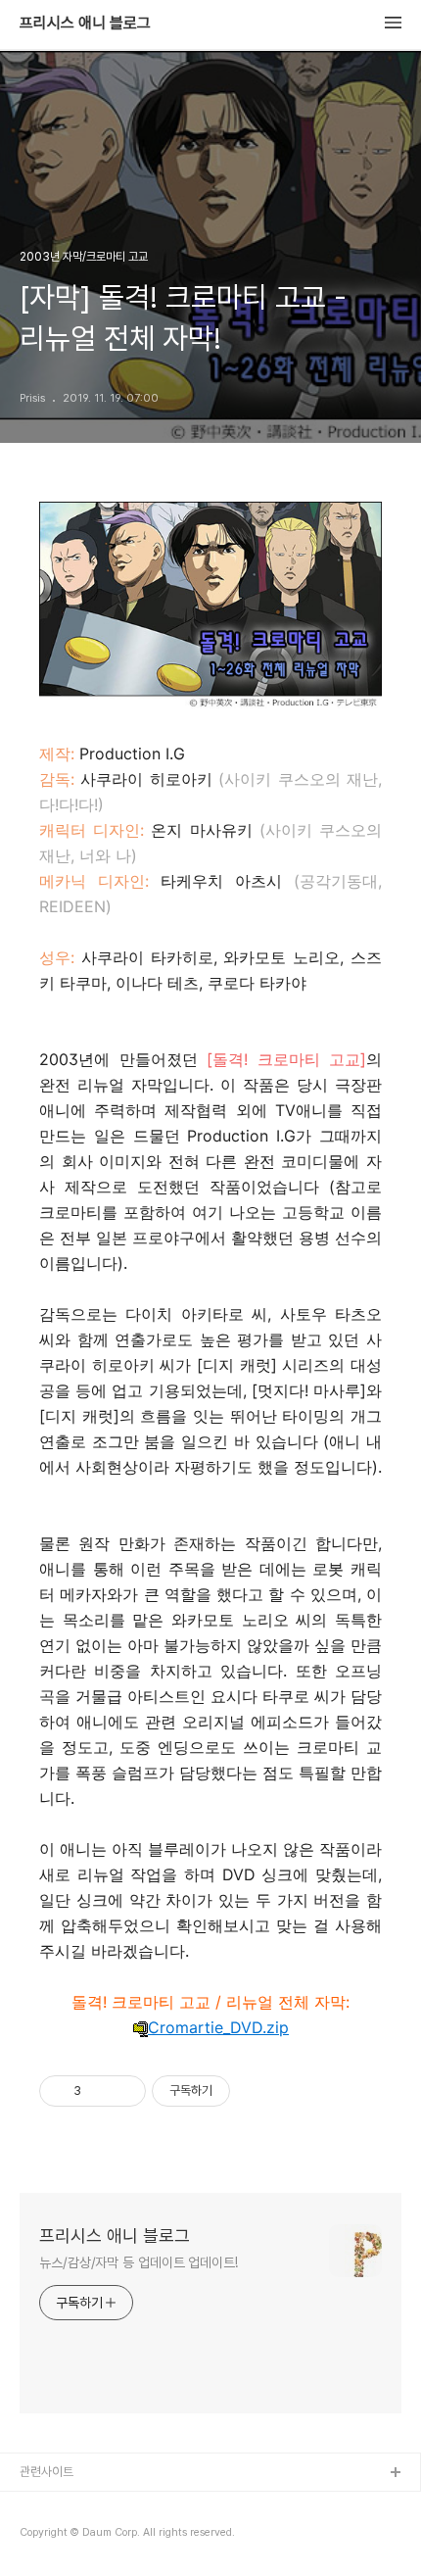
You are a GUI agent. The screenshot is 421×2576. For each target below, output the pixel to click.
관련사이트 (47, 2472)
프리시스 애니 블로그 (85, 24)
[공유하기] (99, 2091)
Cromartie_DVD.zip (218, 2027)
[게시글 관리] (124, 2091)
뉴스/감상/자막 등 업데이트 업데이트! (139, 2262)
